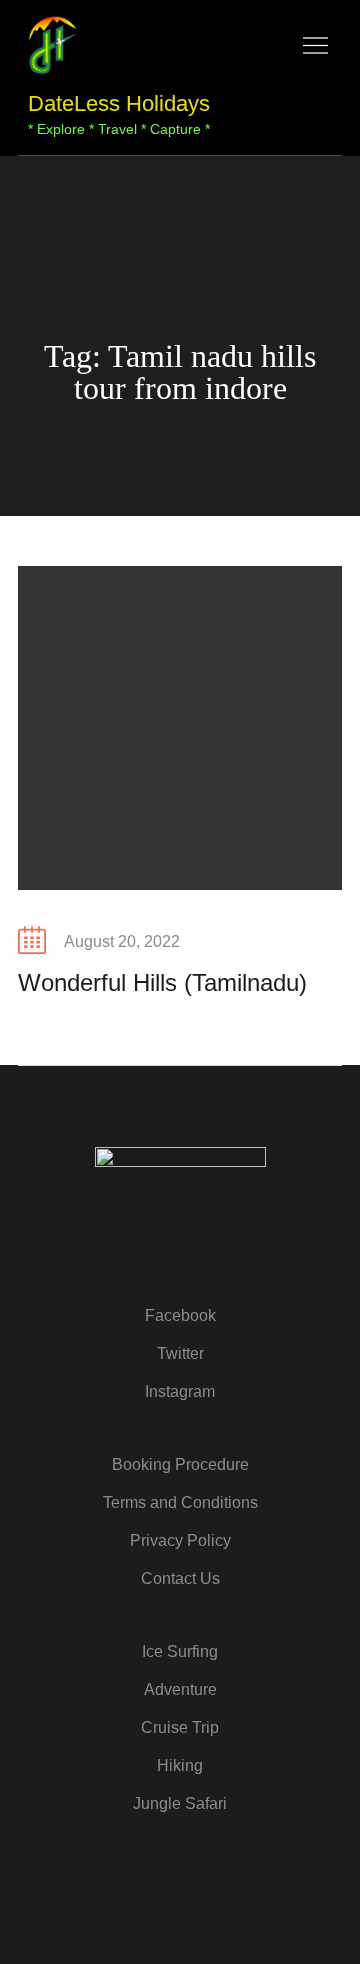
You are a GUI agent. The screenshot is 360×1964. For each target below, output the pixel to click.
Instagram (180, 1391)
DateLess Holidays (119, 103)
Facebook (180, 1315)
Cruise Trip (180, 1727)
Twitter (180, 1353)
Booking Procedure (180, 1464)
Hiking (180, 1765)
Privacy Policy (180, 1540)
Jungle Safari (180, 1803)
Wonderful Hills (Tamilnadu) (162, 982)
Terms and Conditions (180, 1502)
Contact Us (180, 1578)
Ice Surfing (180, 1651)
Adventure (180, 1689)
